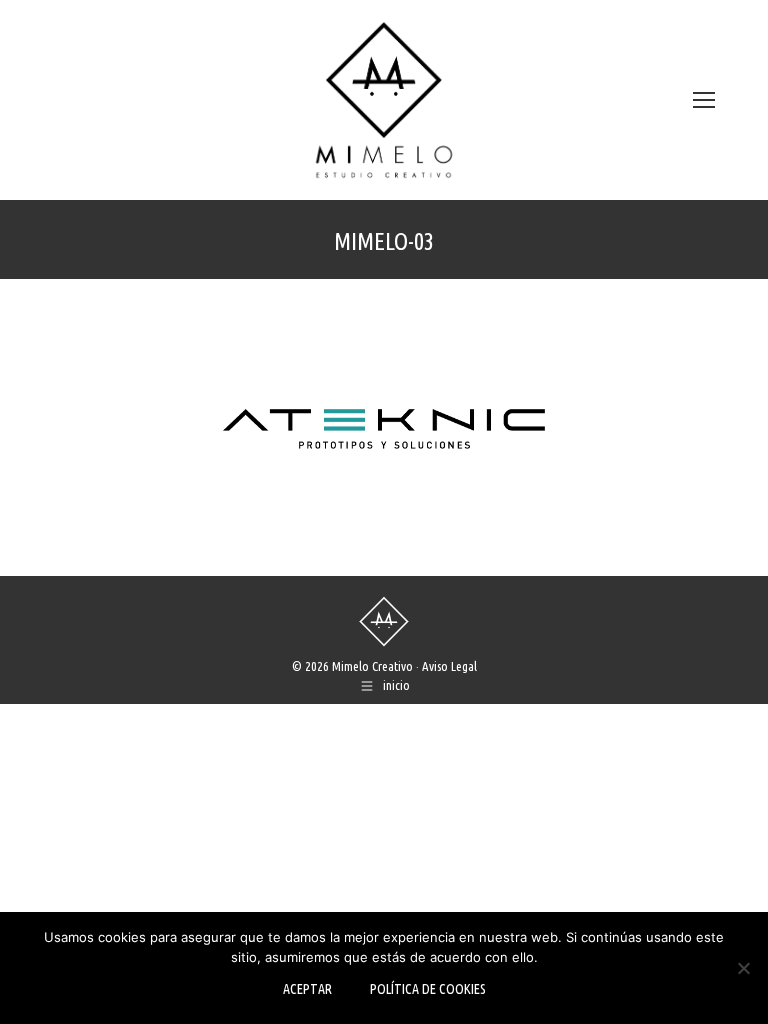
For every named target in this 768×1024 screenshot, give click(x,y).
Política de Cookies (428, 989)
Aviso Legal (449, 666)
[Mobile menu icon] (704, 100)
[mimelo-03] (384, 422)
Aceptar (307, 989)
